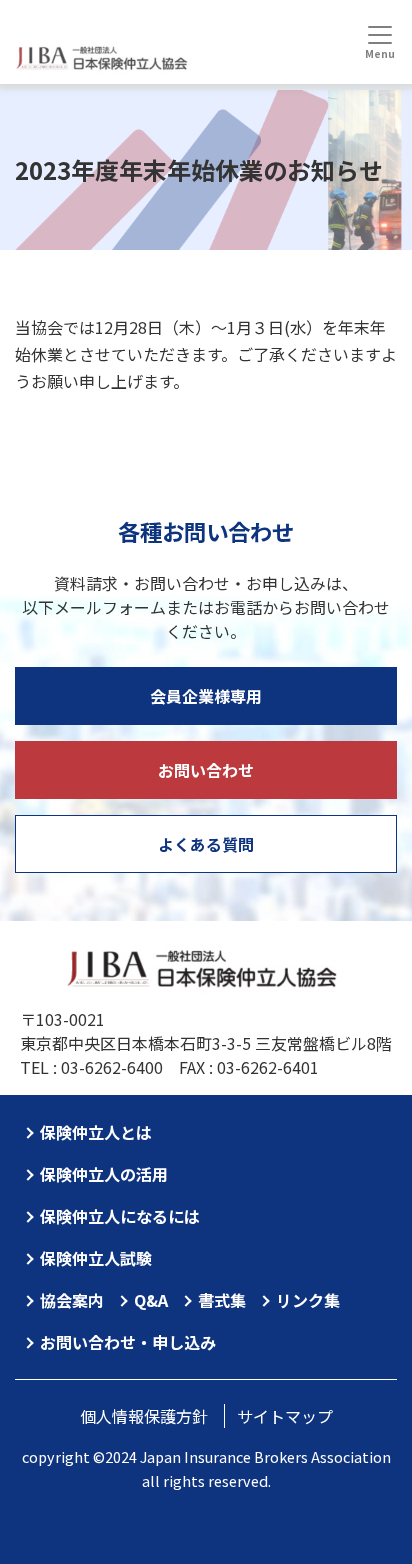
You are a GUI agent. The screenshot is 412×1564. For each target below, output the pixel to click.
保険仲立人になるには (120, 1216)
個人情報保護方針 (144, 1416)
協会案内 (72, 1300)
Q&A (151, 1300)
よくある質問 (206, 844)
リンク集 (308, 1300)
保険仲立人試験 (96, 1258)
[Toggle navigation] (379, 42)
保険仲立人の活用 (104, 1174)
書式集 (222, 1300)
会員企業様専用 (206, 696)
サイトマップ (285, 1416)
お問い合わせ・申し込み (128, 1342)
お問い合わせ (206, 770)
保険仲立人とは (96, 1132)
